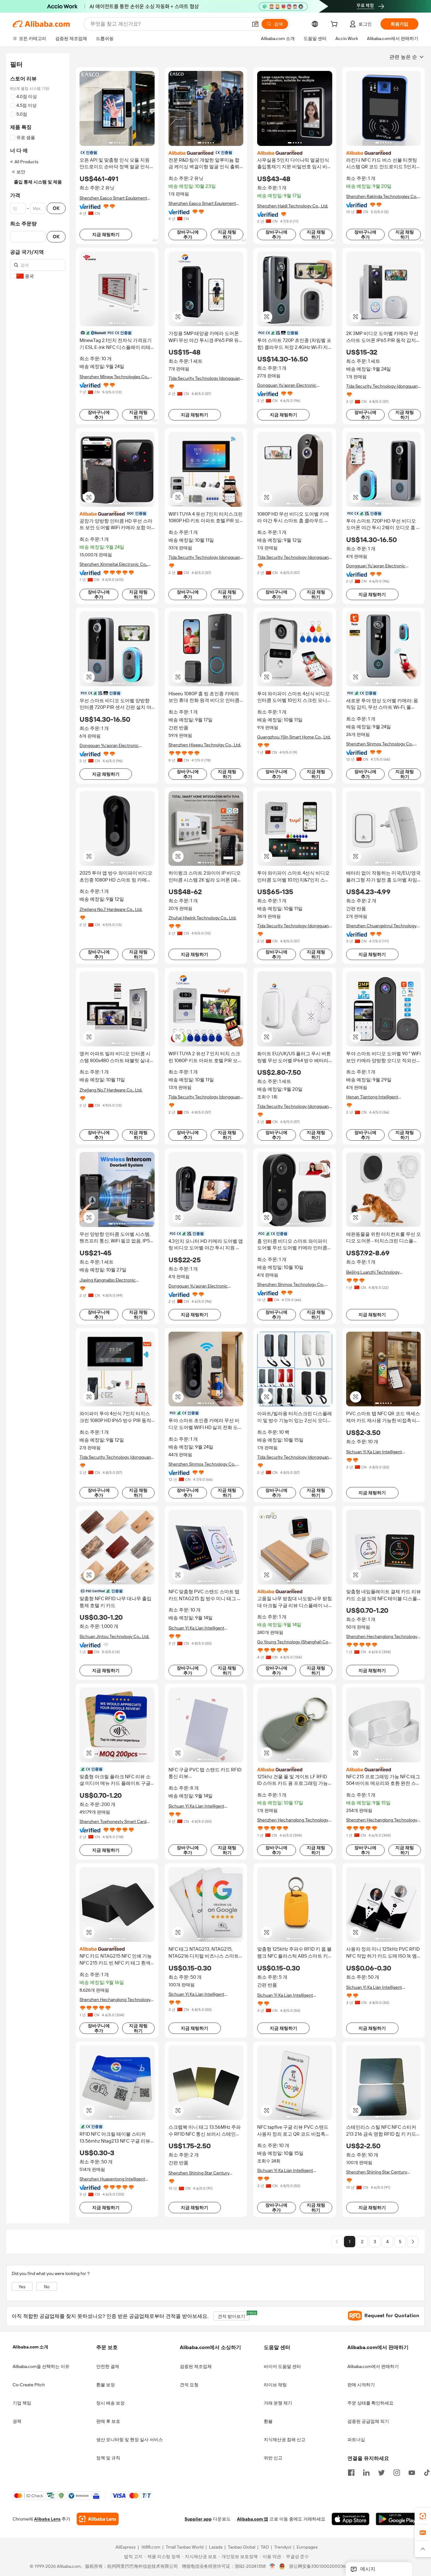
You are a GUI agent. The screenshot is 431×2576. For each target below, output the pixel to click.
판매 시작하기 (361, 2385)
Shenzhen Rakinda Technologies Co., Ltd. (382, 197)
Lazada (216, 2547)
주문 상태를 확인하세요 (370, 2403)
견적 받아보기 (233, 2315)
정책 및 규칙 (108, 2458)
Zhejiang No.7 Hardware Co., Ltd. (111, 909)
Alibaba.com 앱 (253, 2519)
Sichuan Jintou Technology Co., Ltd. (114, 1636)
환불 (268, 2421)
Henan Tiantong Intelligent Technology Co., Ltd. (372, 1097)
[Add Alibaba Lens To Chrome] (98, 2519)
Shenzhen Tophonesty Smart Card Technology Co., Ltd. (113, 1822)
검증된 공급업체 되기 (368, 2421)
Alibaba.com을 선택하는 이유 (41, 2366)
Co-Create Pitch (29, 2385)
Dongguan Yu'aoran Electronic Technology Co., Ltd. (287, 385)
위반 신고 (273, 2458)
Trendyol (283, 2547)
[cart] (335, 25)
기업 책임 (22, 2403)
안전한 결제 (108, 2366)
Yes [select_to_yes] (22, 2287)
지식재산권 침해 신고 (285, 2440)
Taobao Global (242, 2547)
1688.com (151, 2547)
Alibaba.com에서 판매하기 (373, 2366)
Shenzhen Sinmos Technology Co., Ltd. (380, 744)
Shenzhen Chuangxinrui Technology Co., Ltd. (381, 926)
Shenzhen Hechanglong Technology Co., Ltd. (382, 1637)
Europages (307, 2547)
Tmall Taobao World (185, 2547)
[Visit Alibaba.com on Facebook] (351, 2472)
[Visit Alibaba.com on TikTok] (427, 2472)
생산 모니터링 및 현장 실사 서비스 (130, 2440)
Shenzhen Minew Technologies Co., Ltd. (114, 377)
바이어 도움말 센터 (282, 2366)
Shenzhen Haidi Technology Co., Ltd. (293, 206)
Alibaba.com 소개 (30, 2347)
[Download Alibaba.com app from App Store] (351, 2519)
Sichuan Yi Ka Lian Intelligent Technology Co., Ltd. (374, 1452)
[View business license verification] (272, 2567)
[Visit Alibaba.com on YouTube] (412, 2472)
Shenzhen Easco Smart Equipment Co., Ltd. (113, 198)
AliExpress (126, 2547)
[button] (255, 24)
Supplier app (198, 2519)
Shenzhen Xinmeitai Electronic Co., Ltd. (114, 564)
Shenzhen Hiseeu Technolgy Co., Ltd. (205, 745)
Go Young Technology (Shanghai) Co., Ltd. (294, 1642)
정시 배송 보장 (110, 2403)
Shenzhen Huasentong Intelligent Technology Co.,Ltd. (112, 2179)
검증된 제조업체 (196, 2366)
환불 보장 (106, 2385)
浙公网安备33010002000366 (319, 2567)
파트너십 (356, 2440)
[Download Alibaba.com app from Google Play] (397, 2519)
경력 (17, 2421)
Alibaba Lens (47, 2519)
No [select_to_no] (47, 2287)
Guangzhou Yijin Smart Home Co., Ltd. (294, 737)
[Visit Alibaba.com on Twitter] (381, 2472)
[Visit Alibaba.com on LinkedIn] (366, 2472)
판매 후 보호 (108, 2421)
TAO (265, 2547)
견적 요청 (189, 2385)
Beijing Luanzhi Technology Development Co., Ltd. (373, 1272)
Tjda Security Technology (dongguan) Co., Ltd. (205, 378)
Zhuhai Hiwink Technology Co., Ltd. (202, 918)
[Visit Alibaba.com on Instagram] (397, 2472)
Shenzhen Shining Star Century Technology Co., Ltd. (199, 2173)
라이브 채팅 (275, 2385)
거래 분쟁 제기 (278, 2403)
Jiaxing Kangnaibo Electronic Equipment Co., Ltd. (108, 1280)
